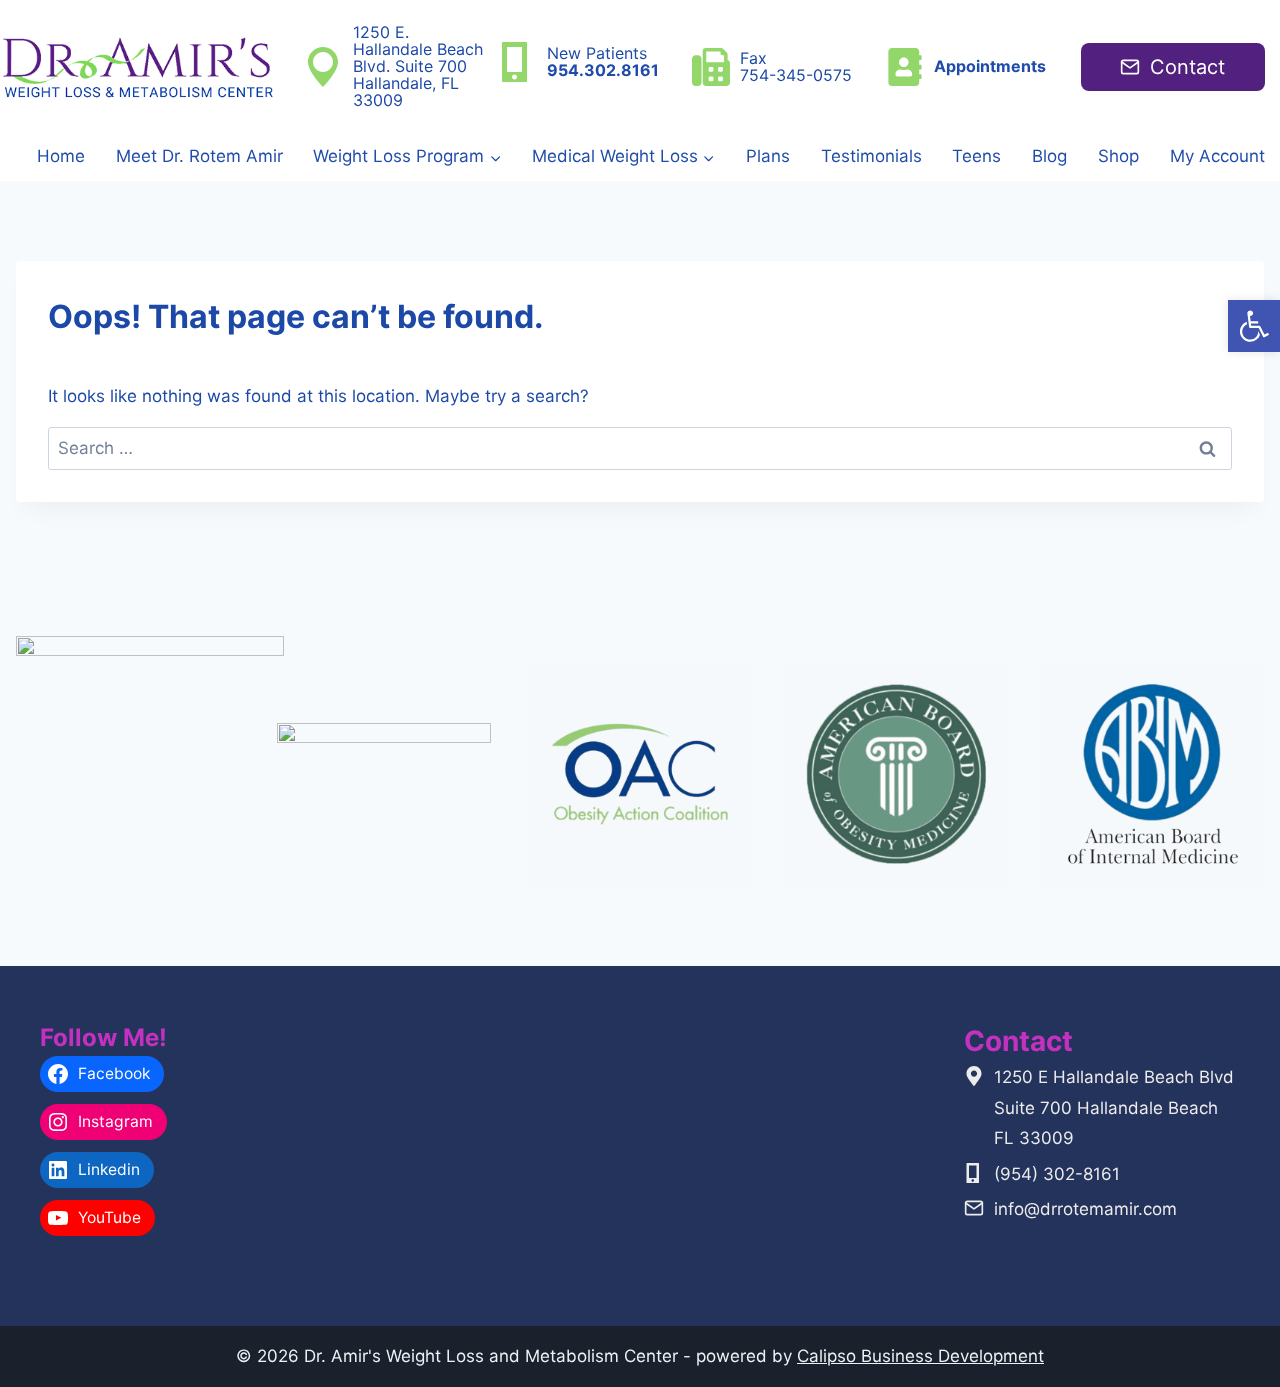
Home (61, 156)
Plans (768, 156)
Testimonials (871, 156)
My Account (1217, 156)
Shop (1118, 156)
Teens (976, 156)
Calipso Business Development (920, 1356)
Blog (1049, 156)
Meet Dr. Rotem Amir (199, 156)
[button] (1254, 326)
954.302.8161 (603, 70)
